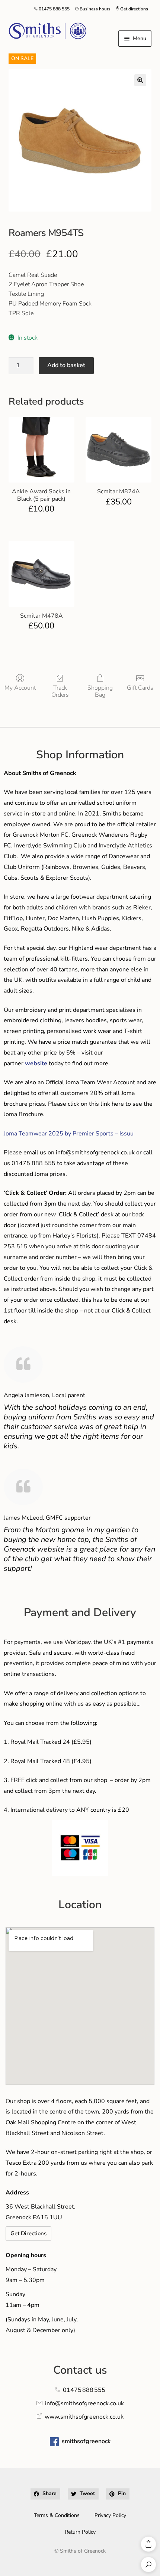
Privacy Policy (110, 2515)
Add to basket (66, 365)
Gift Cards (140, 688)
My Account (20, 688)
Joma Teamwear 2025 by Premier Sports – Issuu (69, 1134)
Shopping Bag (100, 691)
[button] (140, 80)
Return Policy (80, 2532)
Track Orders (60, 691)
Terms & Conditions (57, 2515)
